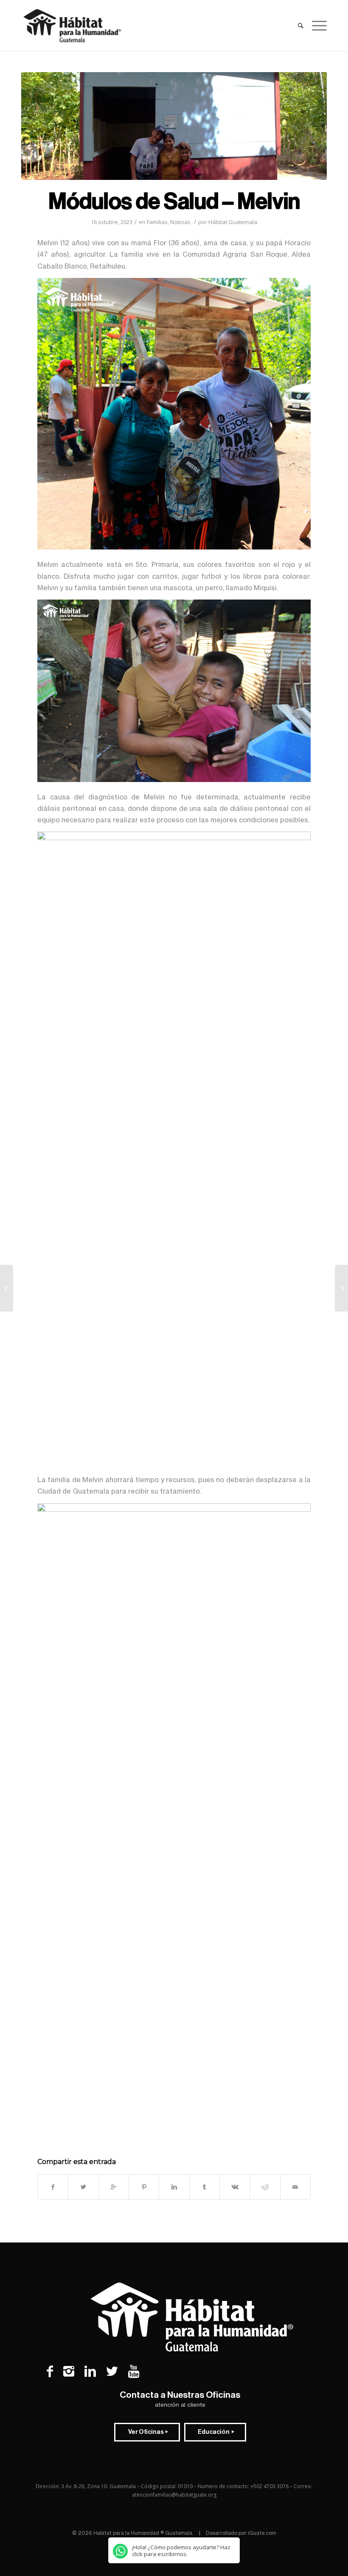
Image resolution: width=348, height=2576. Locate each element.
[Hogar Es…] (7, 1288)
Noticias (180, 222)
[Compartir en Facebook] (53, 2187)
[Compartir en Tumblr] (205, 2187)
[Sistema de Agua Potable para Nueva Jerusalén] (341, 1288)
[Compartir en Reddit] (265, 2187)
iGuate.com (262, 2533)
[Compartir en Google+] (114, 2187)
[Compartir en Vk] (235, 2187)
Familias (157, 222)
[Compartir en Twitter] (83, 2187)
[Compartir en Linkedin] (174, 2187)
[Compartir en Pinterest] (144, 2187)
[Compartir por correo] (295, 2187)
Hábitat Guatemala (233, 222)
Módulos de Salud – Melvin (174, 202)
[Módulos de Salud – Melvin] (174, 126)
